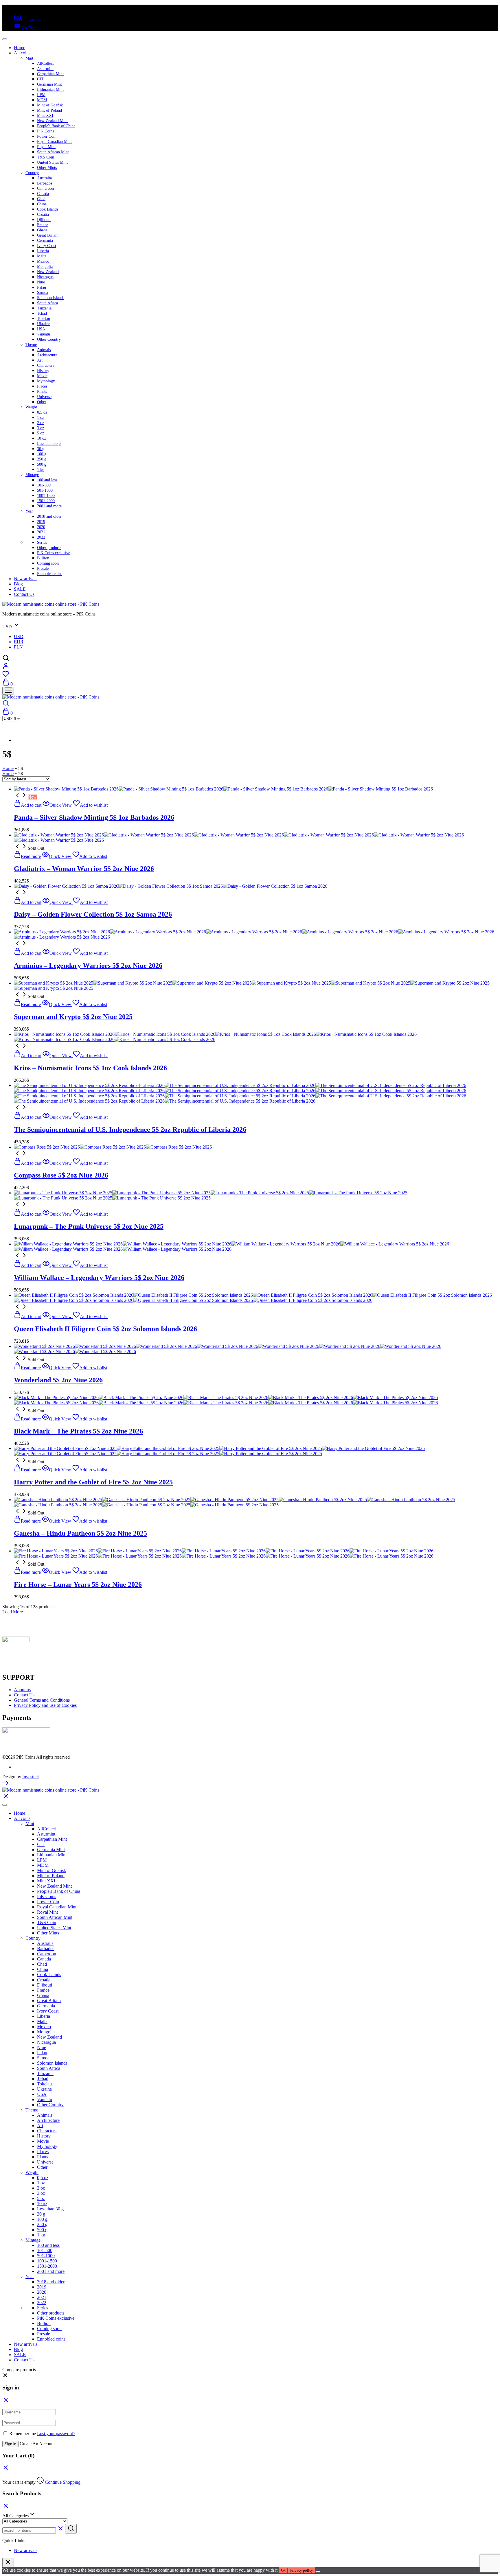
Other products (49, 548)
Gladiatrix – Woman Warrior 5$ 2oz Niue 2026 (84, 869)
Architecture (47, 355)
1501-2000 (46, 501)
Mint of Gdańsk (50, 105)
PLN (18, 647)
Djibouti (44, 220)
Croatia (43, 214)
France (43, 225)
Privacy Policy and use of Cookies (45, 1705)
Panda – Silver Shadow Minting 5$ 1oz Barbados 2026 (94, 817)
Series (42, 542)
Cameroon (45, 188)
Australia (44, 178)
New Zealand (48, 272)
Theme (31, 345)
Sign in (10, 2444)
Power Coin (47, 136)
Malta (42, 256)
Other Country (49, 339)
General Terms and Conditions (42, 1700)
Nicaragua (45, 277)
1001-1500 (46, 496)
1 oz (41, 418)
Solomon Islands (51, 298)
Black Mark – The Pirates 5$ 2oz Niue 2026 (78, 1431)
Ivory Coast (47, 246)
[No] (318, 2572)
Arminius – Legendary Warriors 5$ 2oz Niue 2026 (88, 965)
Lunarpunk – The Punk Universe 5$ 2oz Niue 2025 (89, 1226)
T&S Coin (46, 157)
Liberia (43, 251)
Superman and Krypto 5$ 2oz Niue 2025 (73, 1017)
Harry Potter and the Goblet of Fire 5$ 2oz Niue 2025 (93, 1482)
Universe (44, 397)
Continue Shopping (63, 2482)
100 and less (47, 480)
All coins (22, 53)
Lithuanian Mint (50, 90)
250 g (42, 459)
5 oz (41, 433)
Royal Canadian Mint (54, 142)
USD (19, 636)
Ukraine (44, 324)
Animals (44, 350)
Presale (43, 569)
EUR (19, 642)
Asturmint (45, 69)
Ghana (42, 230)
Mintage (32, 475)
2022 (41, 537)
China (42, 204)
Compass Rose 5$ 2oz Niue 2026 (61, 1175)
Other (42, 402)
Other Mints (47, 168)
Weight (31, 407)
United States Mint (52, 162)
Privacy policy (302, 2570)
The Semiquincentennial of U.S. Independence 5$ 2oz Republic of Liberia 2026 (130, 1129)
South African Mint (53, 152)
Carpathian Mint (50, 74)
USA (41, 329)
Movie (42, 376)
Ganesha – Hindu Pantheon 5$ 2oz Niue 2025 (80, 1533)
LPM (41, 95)
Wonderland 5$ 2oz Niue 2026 (58, 1380)
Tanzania (44, 308)
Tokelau (44, 319)
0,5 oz (42, 412)
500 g (42, 464)
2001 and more (49, 506)
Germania (45, 241)
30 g (41, 449)
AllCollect (45, 63)
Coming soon (48, 563)
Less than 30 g (49, 444)
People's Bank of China (56, 126)
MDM (42, 100)
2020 (41, 527)
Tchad (42, 313)
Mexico (43, 261)
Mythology (46, 381)
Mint (29, 58)
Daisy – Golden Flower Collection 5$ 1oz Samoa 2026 (93, 914)
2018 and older (49, 516)
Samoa (43, 293)
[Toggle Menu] (5, 39)
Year (29, 511)
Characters (46, 365)
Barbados (45, 183)
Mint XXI (45, 116)
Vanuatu (44, 334)
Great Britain (48, 235)
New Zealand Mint (52, 121)
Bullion (43, 558)
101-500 (44, 485)
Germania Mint (49, 84)
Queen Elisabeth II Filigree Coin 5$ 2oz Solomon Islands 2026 (105, 1329)
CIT (40, 79)
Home (20, 48)
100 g (42, 454)
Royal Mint (46, 147)
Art (40, 360)
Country (32, 173)
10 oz (42, 438)
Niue (41, 282)
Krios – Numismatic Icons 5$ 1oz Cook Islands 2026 (90, 1068)
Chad (41, 199)
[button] (5, 2377)
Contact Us (24, 594)
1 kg (41, 470)
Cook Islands (48, 209)
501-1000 (45, 490)
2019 (41, 522)
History (43, 371)
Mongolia (45, 267)
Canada (43, 194)
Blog (18, 584)
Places (42, 386)
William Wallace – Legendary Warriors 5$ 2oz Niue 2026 (99, 1278)
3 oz (41, 428)
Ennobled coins (50, 574)
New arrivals (26, 579)
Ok (283, 2570)
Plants (42, 391)
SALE (20, 589)
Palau (42, 287)
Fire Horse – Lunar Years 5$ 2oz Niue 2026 (78, 1584)
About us (22, 1690)
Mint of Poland (49, 110)
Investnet (31, 1777)
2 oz (41, 423)
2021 (41, 532)
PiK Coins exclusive (54, 553)
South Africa (47, 303)
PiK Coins (45, 131)
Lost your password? (56, 2434)
